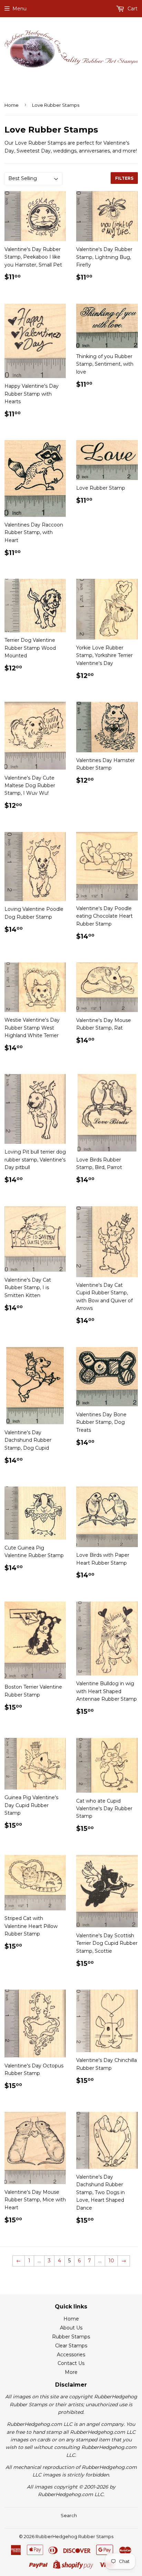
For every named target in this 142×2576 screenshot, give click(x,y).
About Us (71, 2328)
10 (111, 2261)
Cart (132, 9)
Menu (19, 9)
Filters (124, 178)
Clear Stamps (71, 2346)
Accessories (71, 2355)
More (71, 2372)
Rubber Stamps (71, 2337)
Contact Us (71, 2363)
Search (69, 2515)
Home (12, 105)
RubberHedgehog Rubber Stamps (74, 2536)
